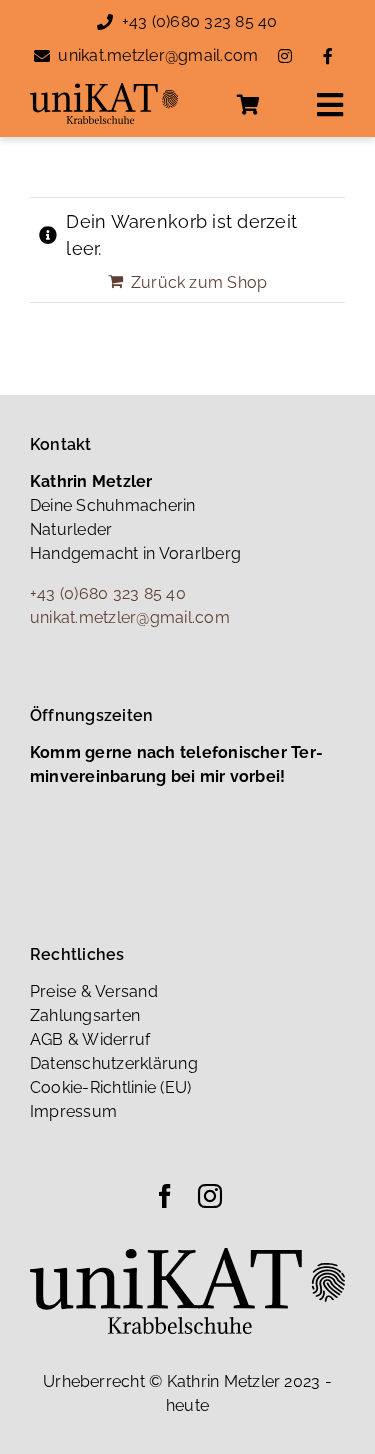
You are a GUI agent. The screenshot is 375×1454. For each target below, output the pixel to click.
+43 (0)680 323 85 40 (200, 21)
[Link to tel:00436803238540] (105, 22)
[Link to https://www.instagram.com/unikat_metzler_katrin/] (285, 56)
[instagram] (210, 1196)
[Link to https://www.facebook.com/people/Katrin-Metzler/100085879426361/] (328, 56)
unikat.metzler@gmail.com (158, 55)
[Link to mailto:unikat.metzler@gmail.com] (42, 56)
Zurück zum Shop (199, 282)
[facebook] (165, 1196)
